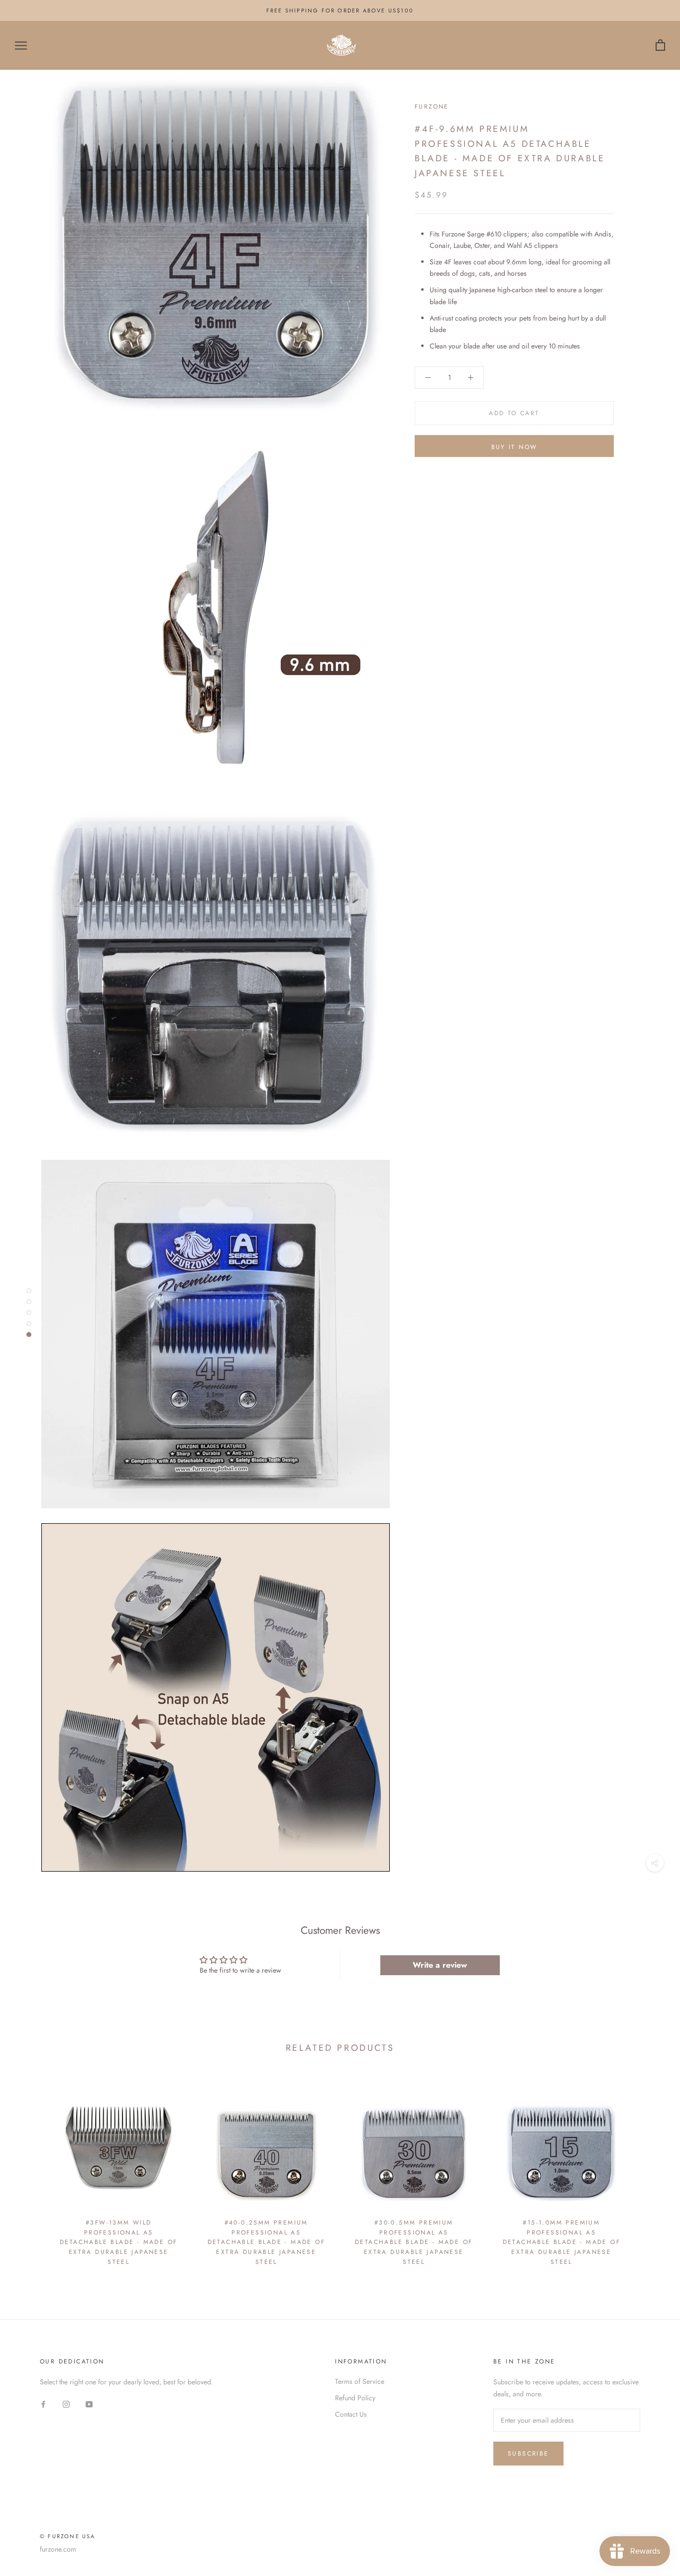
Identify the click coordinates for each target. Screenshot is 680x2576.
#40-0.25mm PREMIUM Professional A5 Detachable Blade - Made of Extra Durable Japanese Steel (266, 2242)
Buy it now (514, 447)
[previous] (31, 2174)
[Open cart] (660, 46)
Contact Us (351, 2414)
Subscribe (528, 2454)
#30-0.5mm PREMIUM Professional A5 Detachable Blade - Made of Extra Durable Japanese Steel (414, 2242)
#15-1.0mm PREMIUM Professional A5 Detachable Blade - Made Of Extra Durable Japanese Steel (562, 2242)
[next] (649, 2174)
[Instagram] (66, 2404)
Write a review (440, 1965)
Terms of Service (360, 2381)
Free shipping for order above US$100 (340, 10)
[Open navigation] (21, 46)
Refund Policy (355, 2398)
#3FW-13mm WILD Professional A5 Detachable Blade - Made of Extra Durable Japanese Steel (118, 2242)
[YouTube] (89, 2404)
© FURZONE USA (68, 2536)
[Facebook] (43, 2404)
